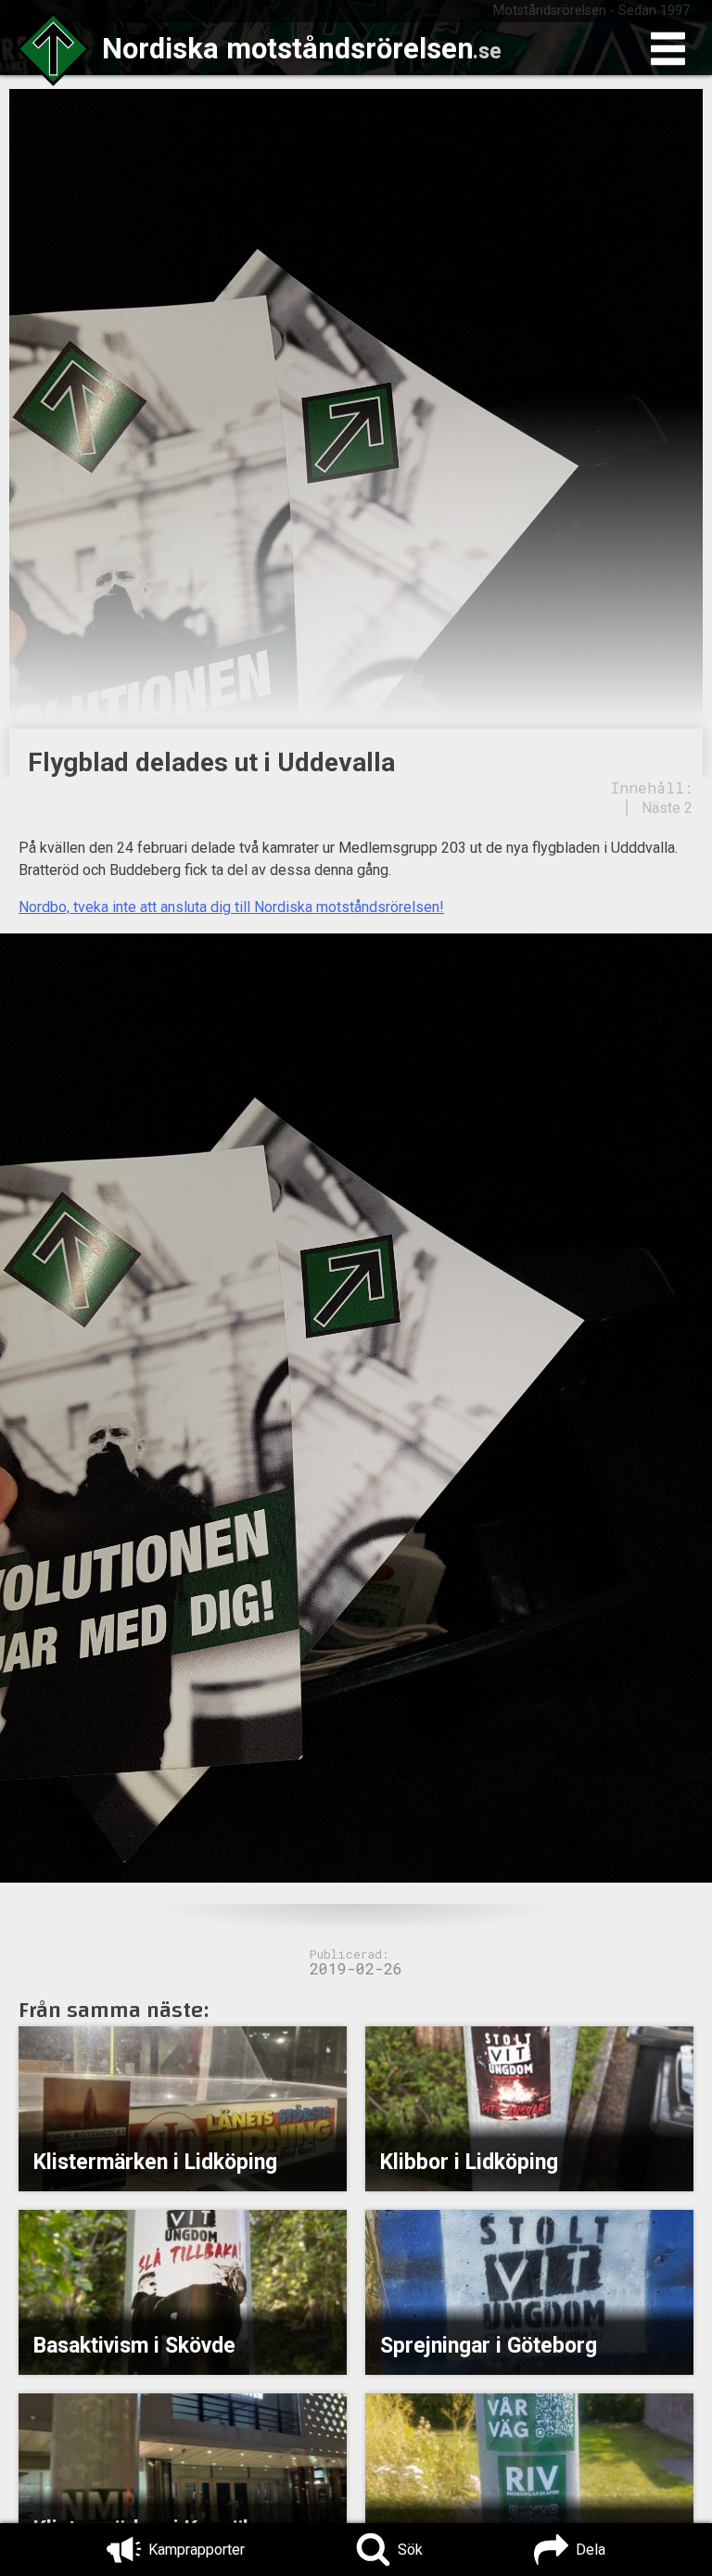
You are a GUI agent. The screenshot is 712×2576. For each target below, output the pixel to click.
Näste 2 (667, 808)
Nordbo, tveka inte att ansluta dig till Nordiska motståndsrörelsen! (231, 907)
